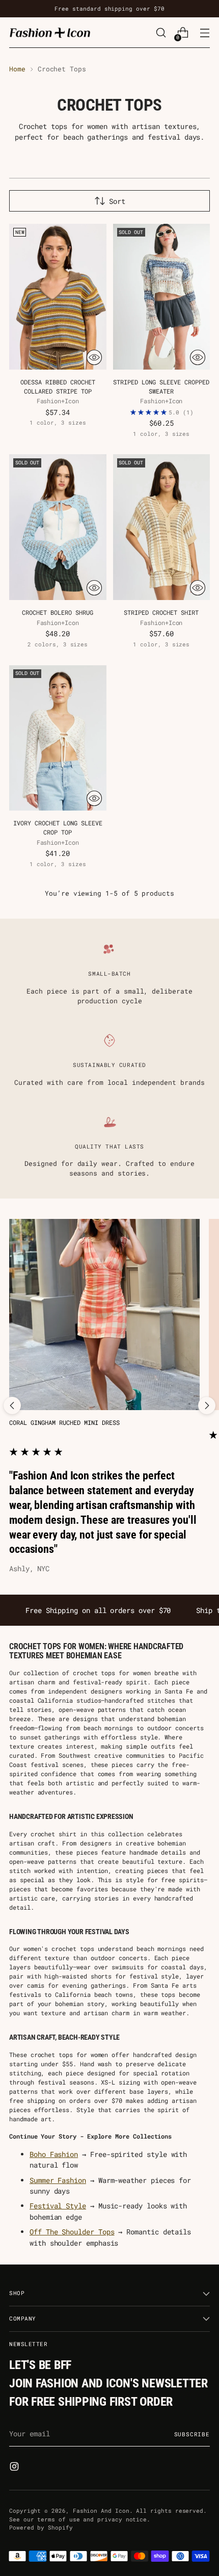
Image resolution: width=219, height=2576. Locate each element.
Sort (117, 201)
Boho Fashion (54, 2154)
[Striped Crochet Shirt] (162, 527)
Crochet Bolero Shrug (58, 613)
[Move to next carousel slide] (207, 1406)
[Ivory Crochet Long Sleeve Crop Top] (58, 738)
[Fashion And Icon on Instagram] (15, 2468)
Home (17, 69)
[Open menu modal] (204, 33)
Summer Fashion (58, 2180)
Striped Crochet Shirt (161, 613)
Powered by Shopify (41, 2527)
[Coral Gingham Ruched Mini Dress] (104, 1314)
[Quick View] (94, 357)
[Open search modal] (161, 33)
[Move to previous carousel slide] (12, 1406)
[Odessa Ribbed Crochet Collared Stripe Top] (58, 297)
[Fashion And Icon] (50, 32)
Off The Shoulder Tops (72, 2232)
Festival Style (58, 2206)
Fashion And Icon (101, 2510)
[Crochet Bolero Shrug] (58, 527)
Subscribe (192, 2434)
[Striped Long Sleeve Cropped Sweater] (162, 297)
